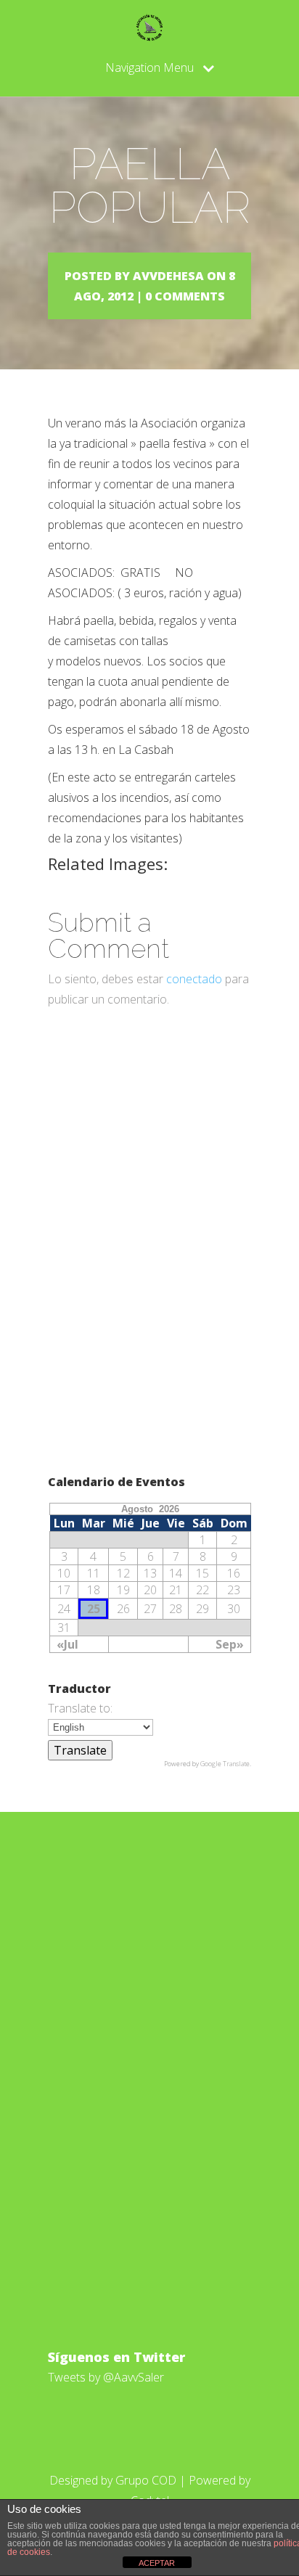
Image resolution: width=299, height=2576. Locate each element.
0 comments (185, 296)
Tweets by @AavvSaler (106, 2377)
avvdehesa (168, 276)
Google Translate (225, 1764)
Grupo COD (146, 2480)
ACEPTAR (157, 2563)
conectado (194, 979)
